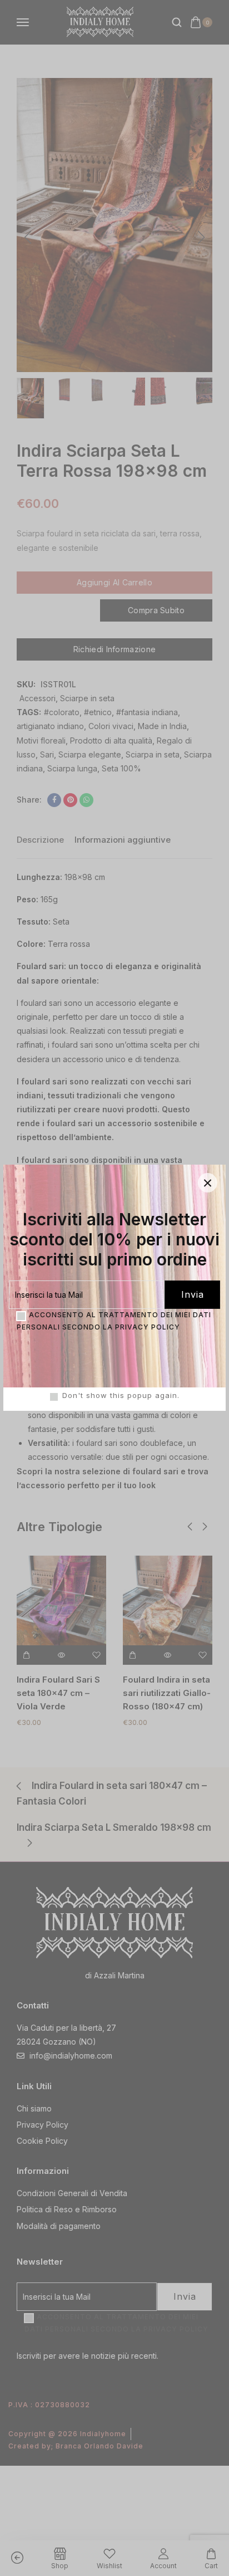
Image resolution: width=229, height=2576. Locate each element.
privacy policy (148, 1327)
